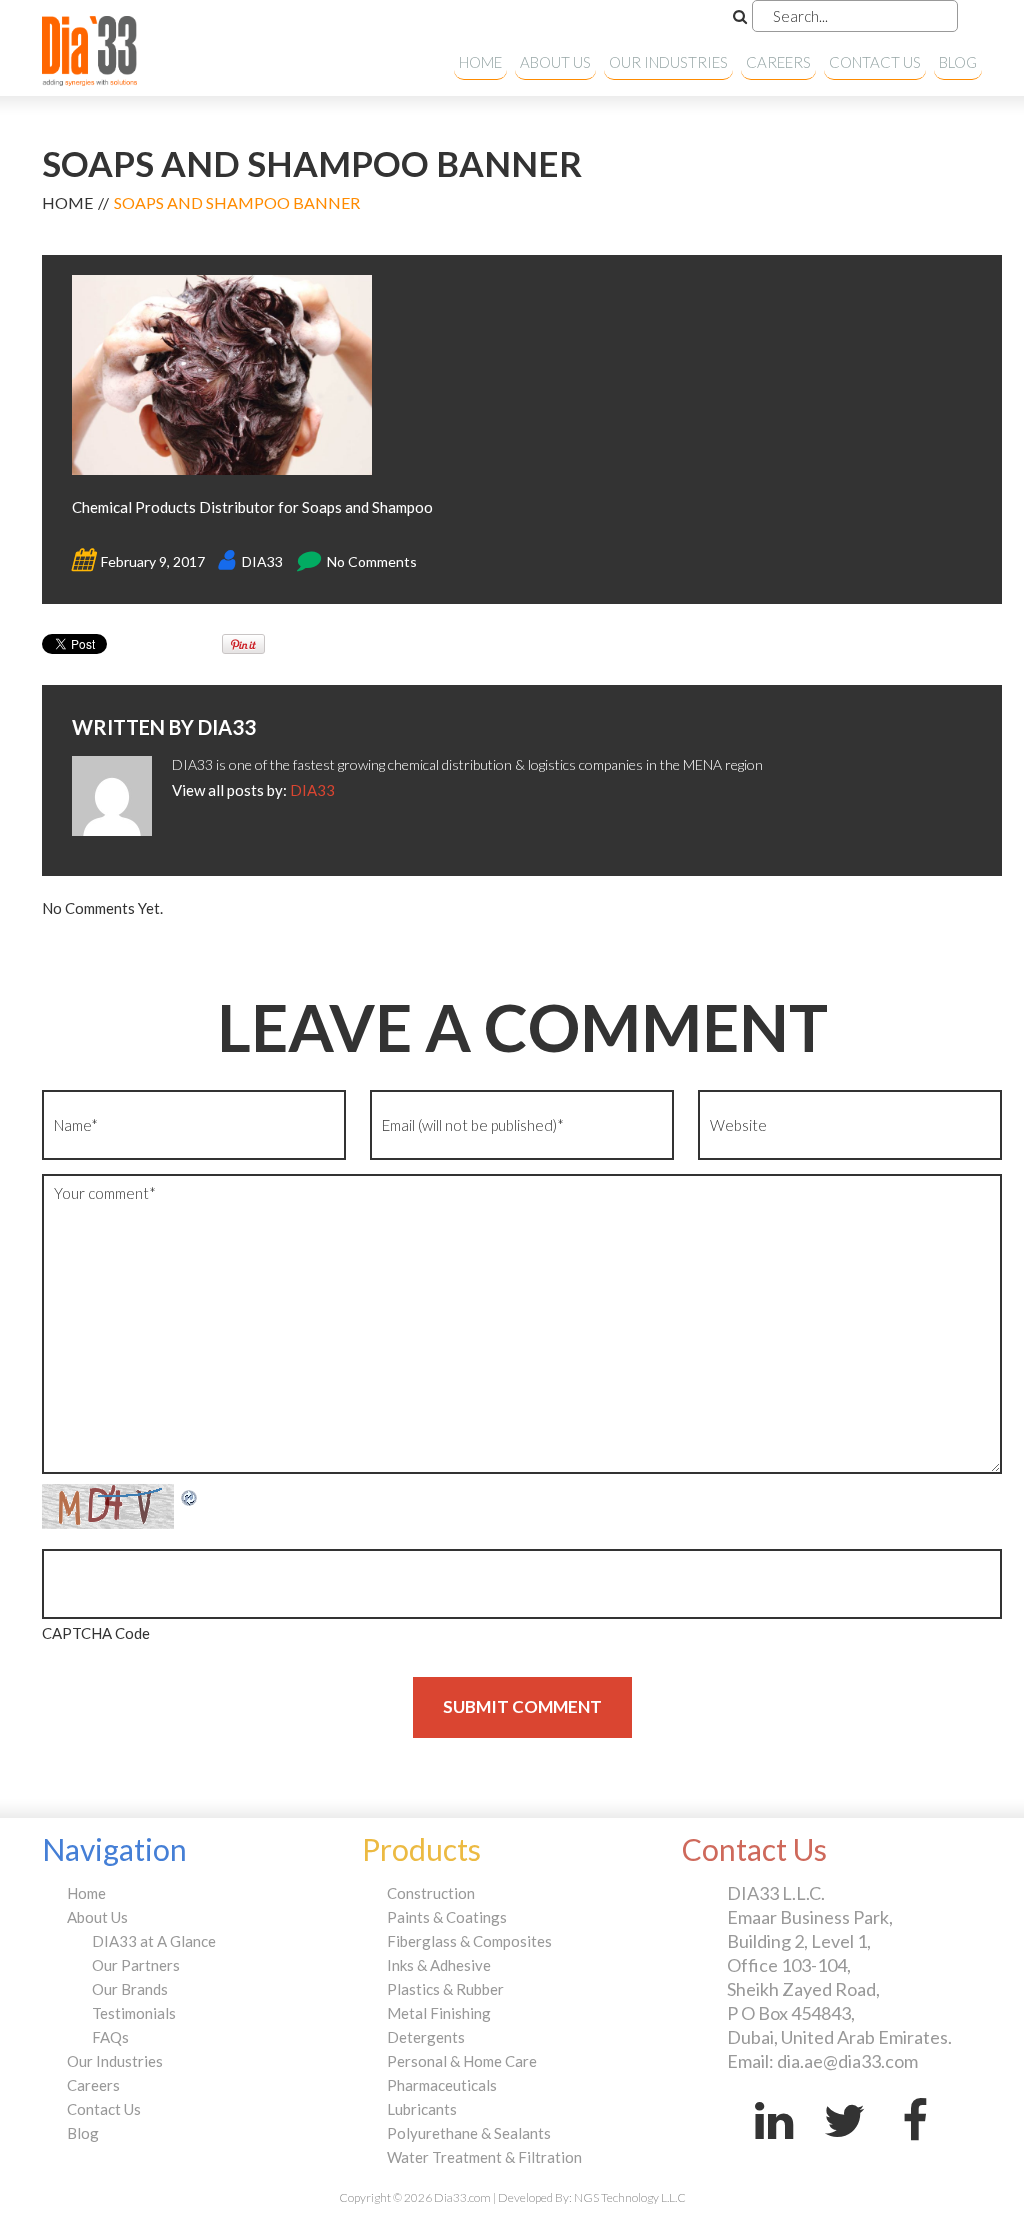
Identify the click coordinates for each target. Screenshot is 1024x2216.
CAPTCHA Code (96, 1633)
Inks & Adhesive (439, 1965)
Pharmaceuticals (442, 2085)
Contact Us (875, 62)
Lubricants (422, 2109)
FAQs (110, 2037)
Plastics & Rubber (445, 1989)
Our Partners (136, 1965)
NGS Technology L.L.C (630, 2197)
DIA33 (262, 561)
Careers (778, 62)
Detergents (426, 2037)
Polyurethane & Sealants (469, 2133)
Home (480, 62)
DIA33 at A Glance (154, 1941)
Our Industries (668, 62)
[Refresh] (190, 1496)
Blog (958, 62)
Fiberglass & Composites (469, 1941)
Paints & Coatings (447, 1917)
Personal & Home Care (462, 2061)
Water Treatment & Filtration (484, 2157)
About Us (555, 62)
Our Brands (130, 1989)
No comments (372, 561)
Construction (431, 1893)
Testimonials (134, 2013)
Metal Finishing (439, 2013)
